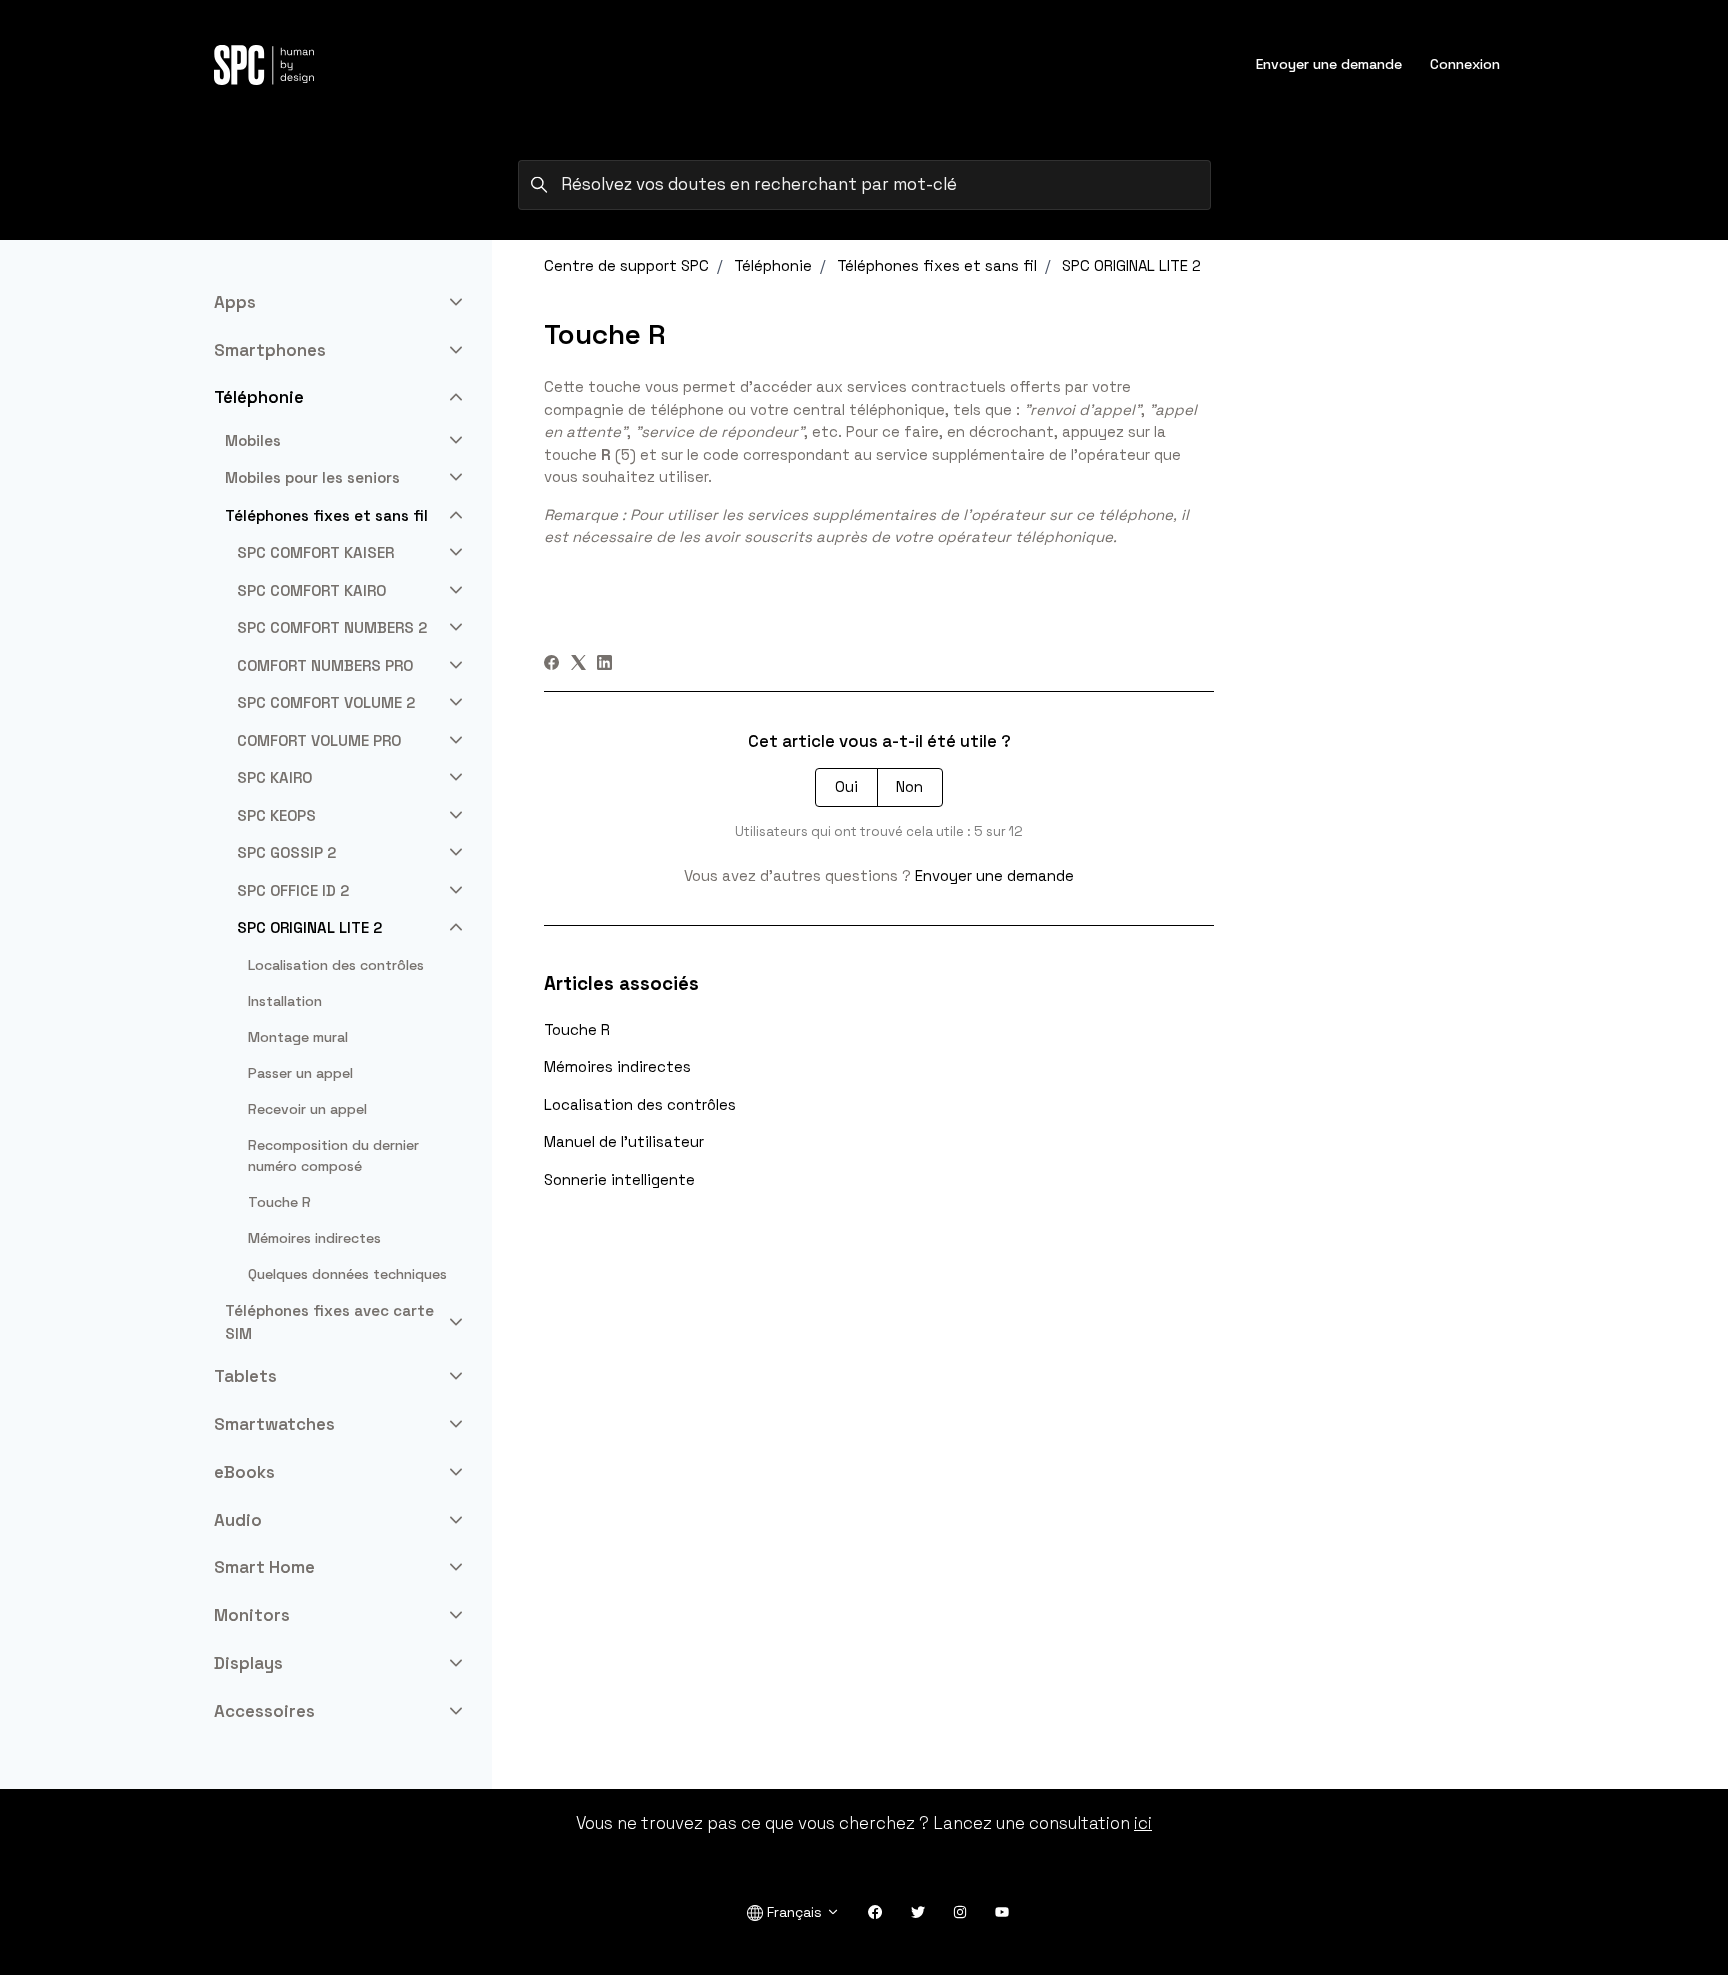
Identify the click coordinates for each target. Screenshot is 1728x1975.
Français (794, 1912)
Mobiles (253, 440)
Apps (235, 302)
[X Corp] (578, 664)
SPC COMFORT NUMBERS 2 (332, 627)
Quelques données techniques (347, 1274)
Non (909, 786)
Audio (238, 1520)
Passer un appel (300, 1073)
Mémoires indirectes (617, 1066)
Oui (846, 786)
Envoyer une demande (1329, 64)
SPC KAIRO (274, 777)
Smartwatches (274, 1424)
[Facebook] (551, 664)
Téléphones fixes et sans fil (937, 265)
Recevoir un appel (307, 1109)
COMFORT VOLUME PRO (319, 740)
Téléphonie (773, 265)
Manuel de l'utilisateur (624, 1141)
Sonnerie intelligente (619, 1179)
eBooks (244, 1472)
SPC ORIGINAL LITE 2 (1131, 265)
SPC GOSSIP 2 (286, 852)
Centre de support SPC (626, 265)
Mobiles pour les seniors (312, 477)
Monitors (252, 1615)
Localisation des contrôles (640, 1104)
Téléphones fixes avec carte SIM (329, 1322)
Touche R (577, 1029)
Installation (285, 1001)
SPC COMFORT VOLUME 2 (326, 702)
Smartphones (270, 350)
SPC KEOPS (276, 815)
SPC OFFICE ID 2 (293, 890)
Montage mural (298, 1037)
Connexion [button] (1465, 64)
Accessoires (264, 1711)
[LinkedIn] (604, 664)
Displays (248, 1663)
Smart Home (264, 1567)
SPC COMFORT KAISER (315, 552)
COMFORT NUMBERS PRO (325, 665)
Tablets (245, 1376)
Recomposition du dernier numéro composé (333, 1155)
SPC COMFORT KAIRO (311, 590)
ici (1143, 1823)
